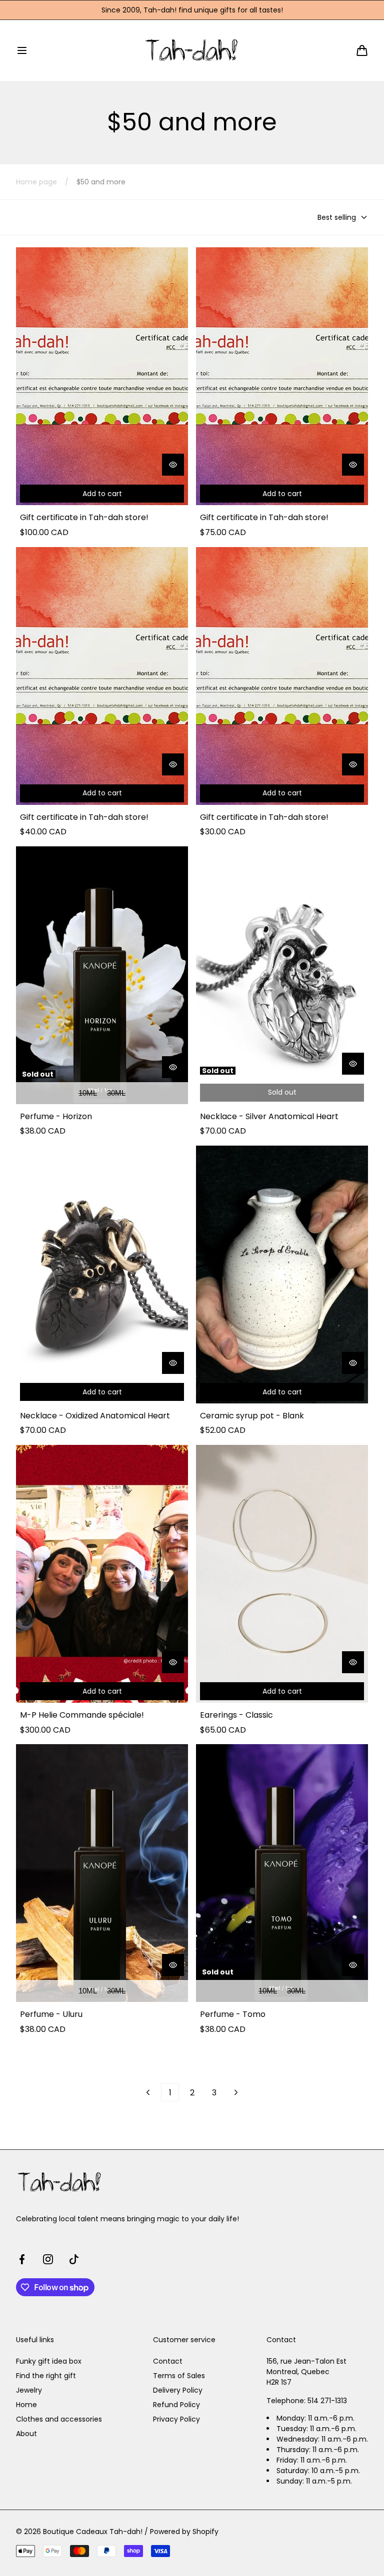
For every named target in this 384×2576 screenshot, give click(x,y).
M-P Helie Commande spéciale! (82, 1715)
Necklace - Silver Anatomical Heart (269, 1117)
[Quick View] (173, 465)
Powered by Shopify (184, 2532)
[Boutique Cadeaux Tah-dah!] (192, 50)
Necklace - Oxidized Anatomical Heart (95, 1416)
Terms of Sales (179, 2376)
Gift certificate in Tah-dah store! (84, 518)
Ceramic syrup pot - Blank (252, 1416)
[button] (22, 50)
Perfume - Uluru (51, 2014)
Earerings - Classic (236, 1715)
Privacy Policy (176, 2419)
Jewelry (29, 2390)
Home (26, 2405)
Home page (36, 182)
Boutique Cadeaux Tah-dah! (93, 2532)
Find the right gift (46, 2376)
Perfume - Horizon (56, 1117)
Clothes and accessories (59, 2419)
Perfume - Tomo (233, 2014)
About (26, 2434)
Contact (168, 2361)
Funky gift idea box (49, 2361)
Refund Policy (176, 2405)
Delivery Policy (178, 2390)
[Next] (236, 2092)
